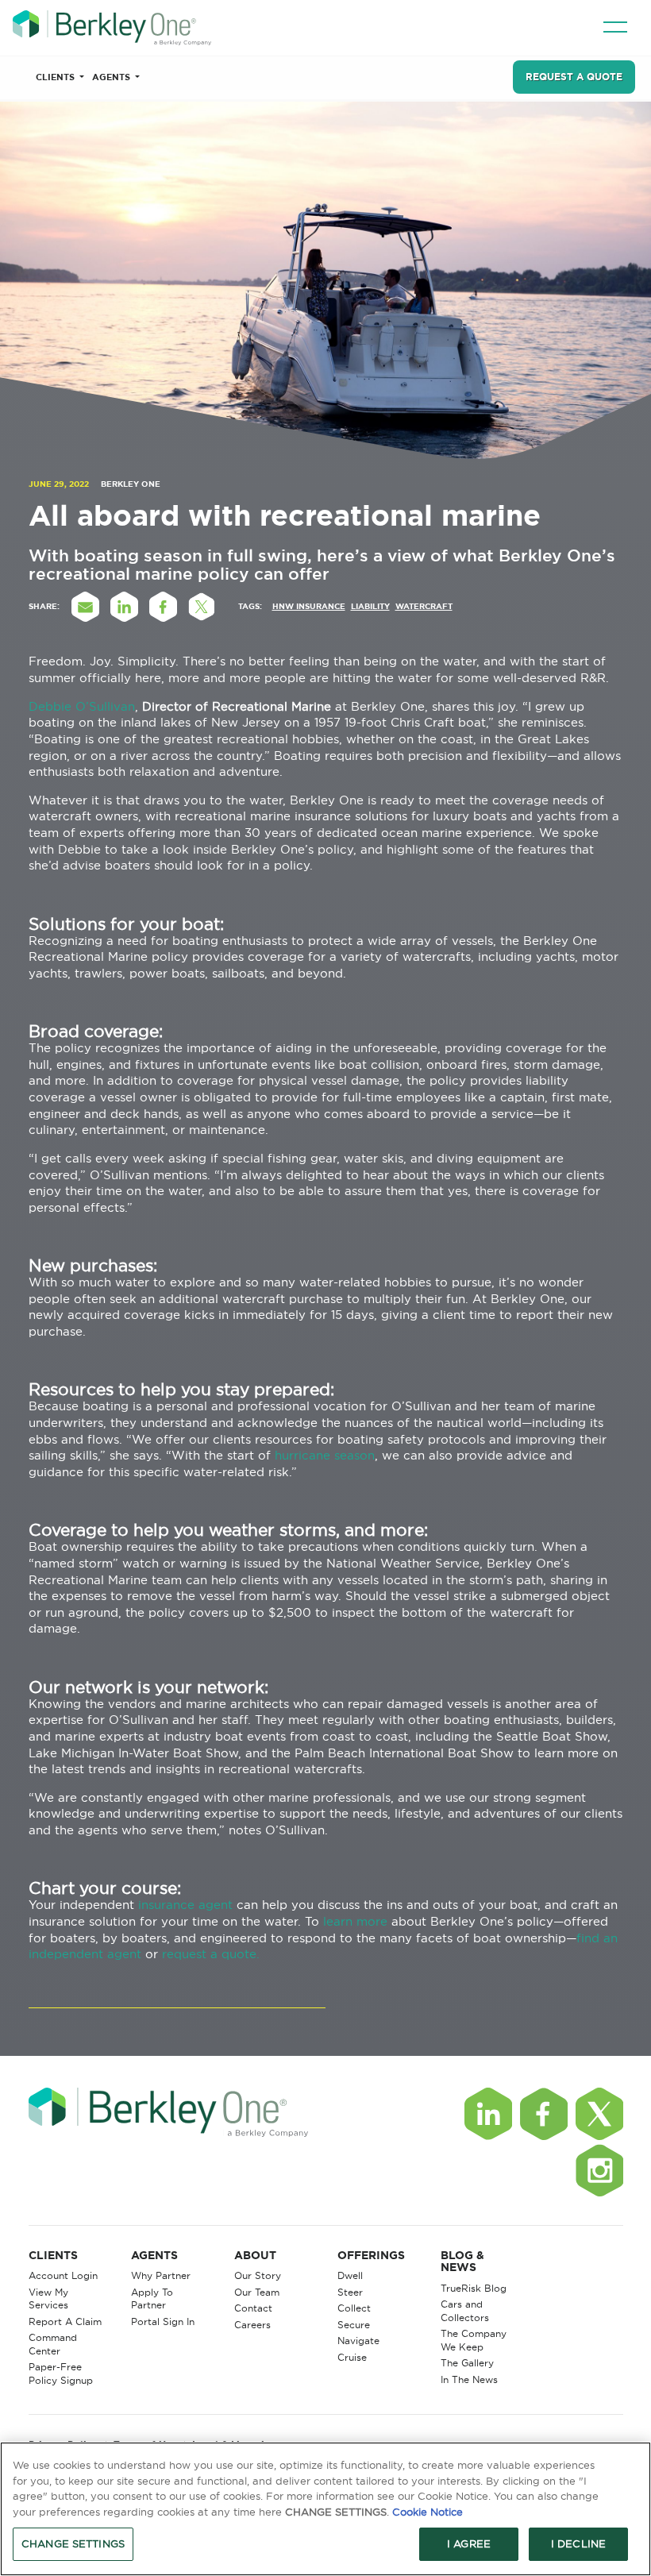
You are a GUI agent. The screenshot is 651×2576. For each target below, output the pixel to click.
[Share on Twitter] (202, 607)
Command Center (53, 2344)
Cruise (352, 2357)
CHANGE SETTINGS (73, 2543)
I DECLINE (578, 2543)
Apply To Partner (152, 2299)
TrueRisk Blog (474, 2288)
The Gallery (467, 2363)
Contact (253, 2308)
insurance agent (185, 1905)
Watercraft (424, 606)
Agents (112, 77)
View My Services (48, 2299)
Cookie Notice (428, 2512)
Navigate (358, 2341)
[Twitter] (599, 2114)
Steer (350, 2292)
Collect (354, 2308)
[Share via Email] (86, 607)
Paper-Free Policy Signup (61, 2374)
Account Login (63, 2275)
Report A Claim (65, 2321)
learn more (355, 1921)
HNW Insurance (309, 606)
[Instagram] (599, 2170)
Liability (370, 606)
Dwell (350, 2275)
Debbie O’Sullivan (82, 706)
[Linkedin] (488, 2114)
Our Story (258, 2275)
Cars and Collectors (465, 2311)
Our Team (257, 2292)
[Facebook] (544, 2114)
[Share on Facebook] (164, 607)
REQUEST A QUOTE (574, 77)
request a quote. (211, 1954)
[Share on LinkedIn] (125, 607)
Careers (252, 2325)
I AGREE (469, 2543)
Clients (56, 77)
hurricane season (325, 1455)
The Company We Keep (474, 2340)
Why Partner (161, 2275)
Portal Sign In (163, 2321)
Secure (354, 2325)
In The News (469, 2379)
